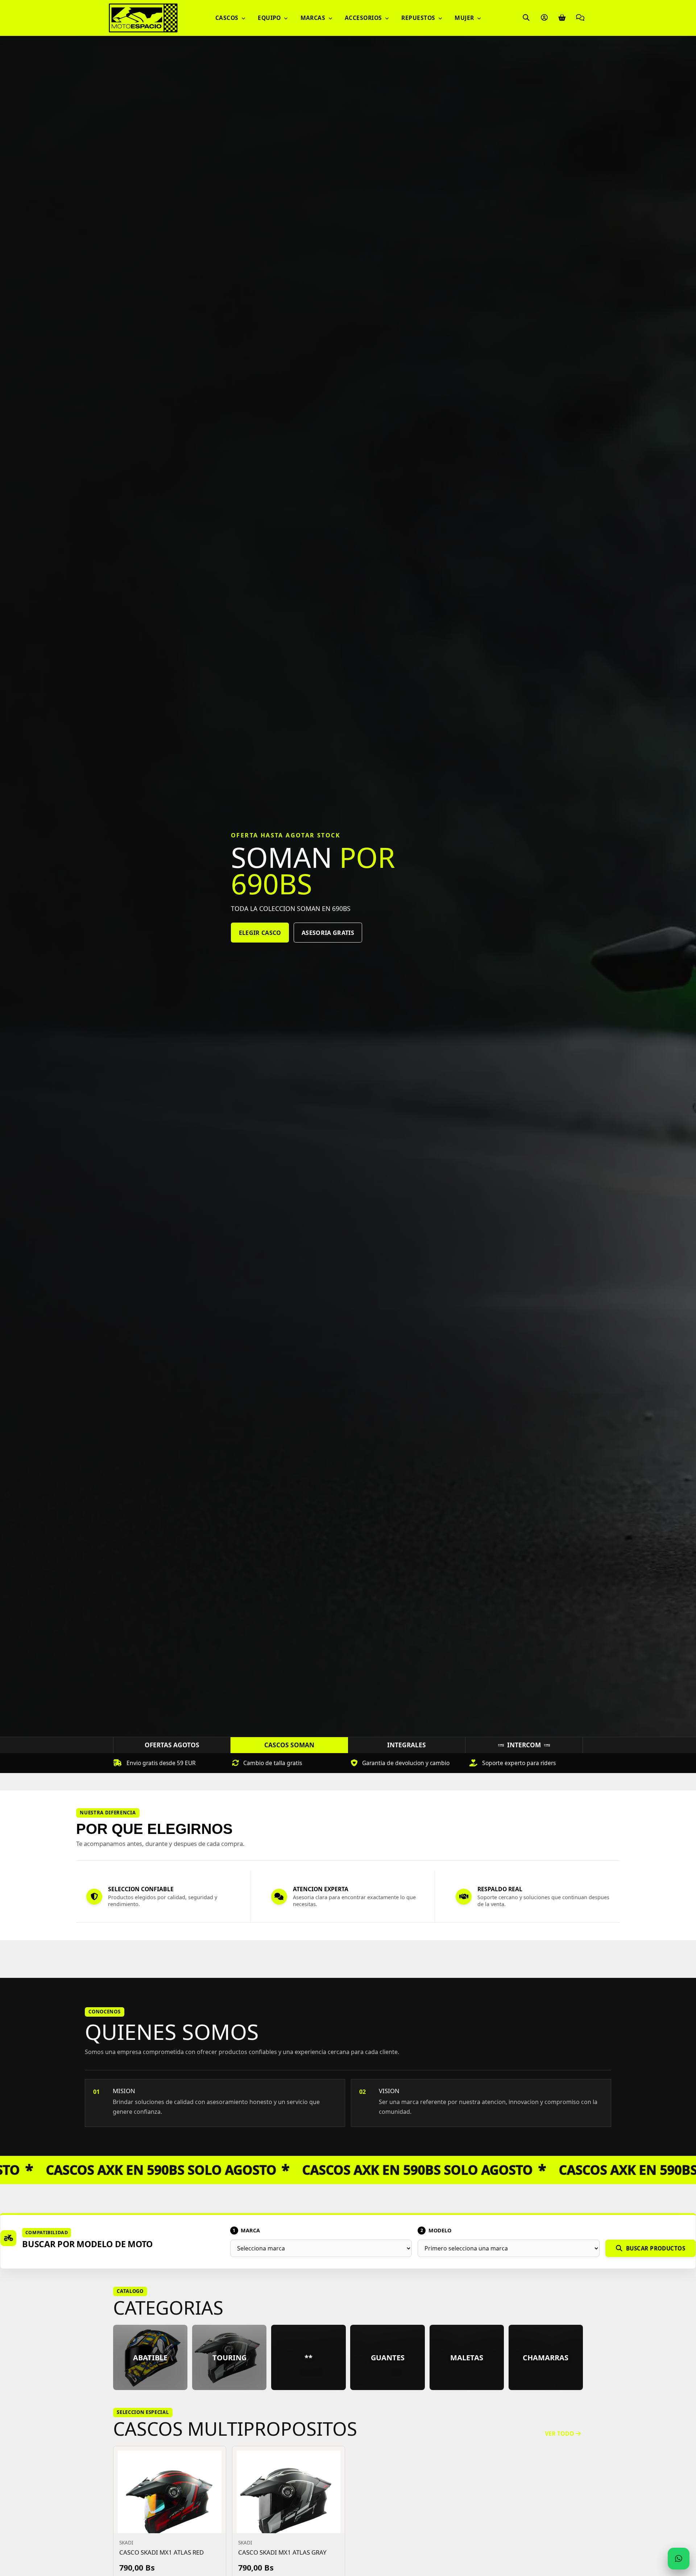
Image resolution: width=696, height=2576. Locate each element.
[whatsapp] (678, 2558)
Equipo (270, 18)
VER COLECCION (263, 951)
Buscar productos (656, 2248)
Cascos (228, 18)
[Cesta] (562, 18)
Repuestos (419, 18)
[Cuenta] (544, 18)
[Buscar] (526, 18)
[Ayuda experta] (580, 18)
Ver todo (560, 2434)
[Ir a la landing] (143, 18)
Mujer (465, 18)
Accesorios (364, 18)
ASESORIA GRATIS (333, 951)
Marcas (314, 18)
